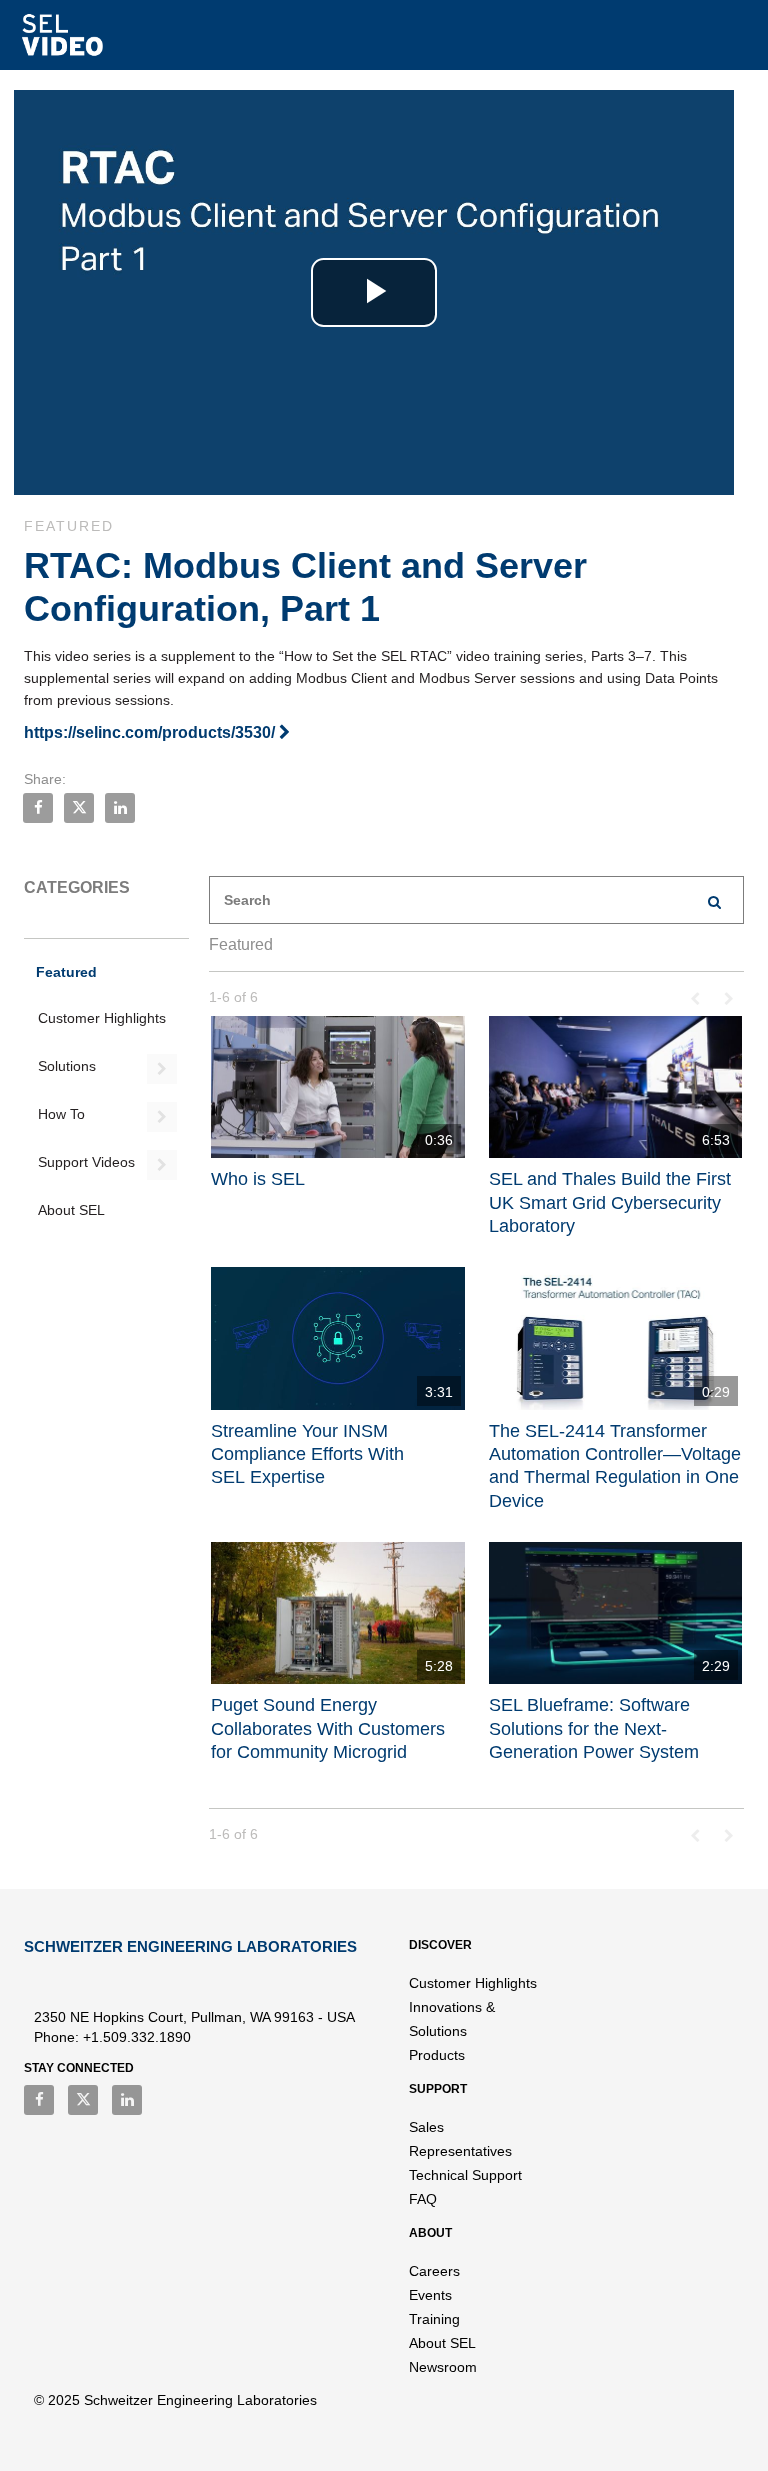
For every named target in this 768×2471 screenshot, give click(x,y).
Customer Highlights (102, 1018)
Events (430, 2295)
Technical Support (465, 2175)
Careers (434, 2271)
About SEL (71, 1210)
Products (437, 2055)
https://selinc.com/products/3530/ (151, 732)
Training (434, 2319)
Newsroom (443, 2367)
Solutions (67, 1066)
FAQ (423, 2199)
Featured (66, 972)
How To (61, 1114)
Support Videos (86, 1162)
